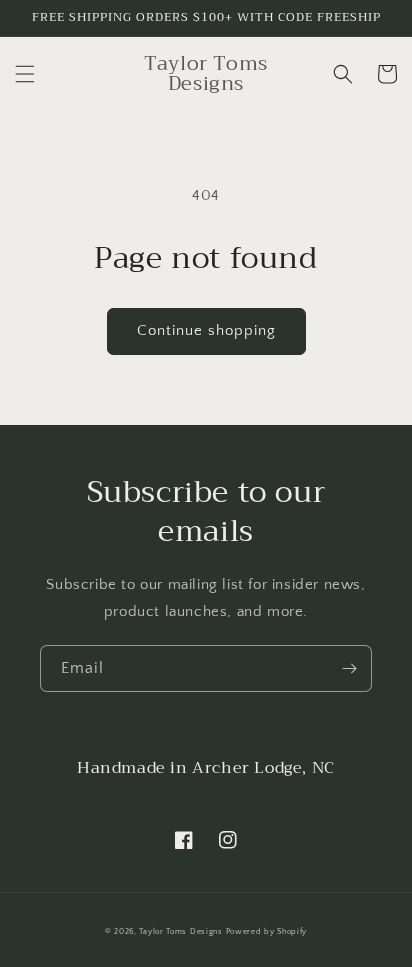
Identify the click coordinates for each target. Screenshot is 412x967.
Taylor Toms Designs (180, 931)
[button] (25, 74)
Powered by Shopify (267, 931)
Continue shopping (206, 330)
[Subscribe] (349, 668)
